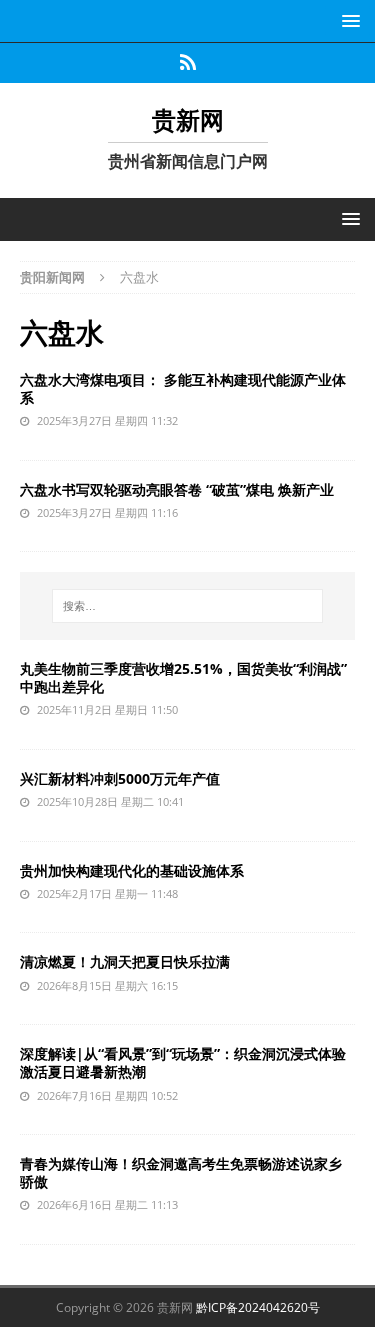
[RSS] (187, 63)
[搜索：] (188, 606)
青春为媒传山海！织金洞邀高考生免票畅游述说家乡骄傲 (181, 1172)
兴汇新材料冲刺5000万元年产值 (120, 778)
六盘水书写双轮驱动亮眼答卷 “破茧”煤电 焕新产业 (177, 489)
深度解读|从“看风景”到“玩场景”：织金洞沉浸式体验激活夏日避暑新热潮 (183, 1062)
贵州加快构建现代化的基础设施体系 (132, 870)
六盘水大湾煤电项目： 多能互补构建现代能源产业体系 (183, 388)
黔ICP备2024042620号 (258, 1307)
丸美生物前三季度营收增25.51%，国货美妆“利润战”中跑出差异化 (183, 677)
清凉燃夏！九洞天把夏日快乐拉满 (125, 961)
